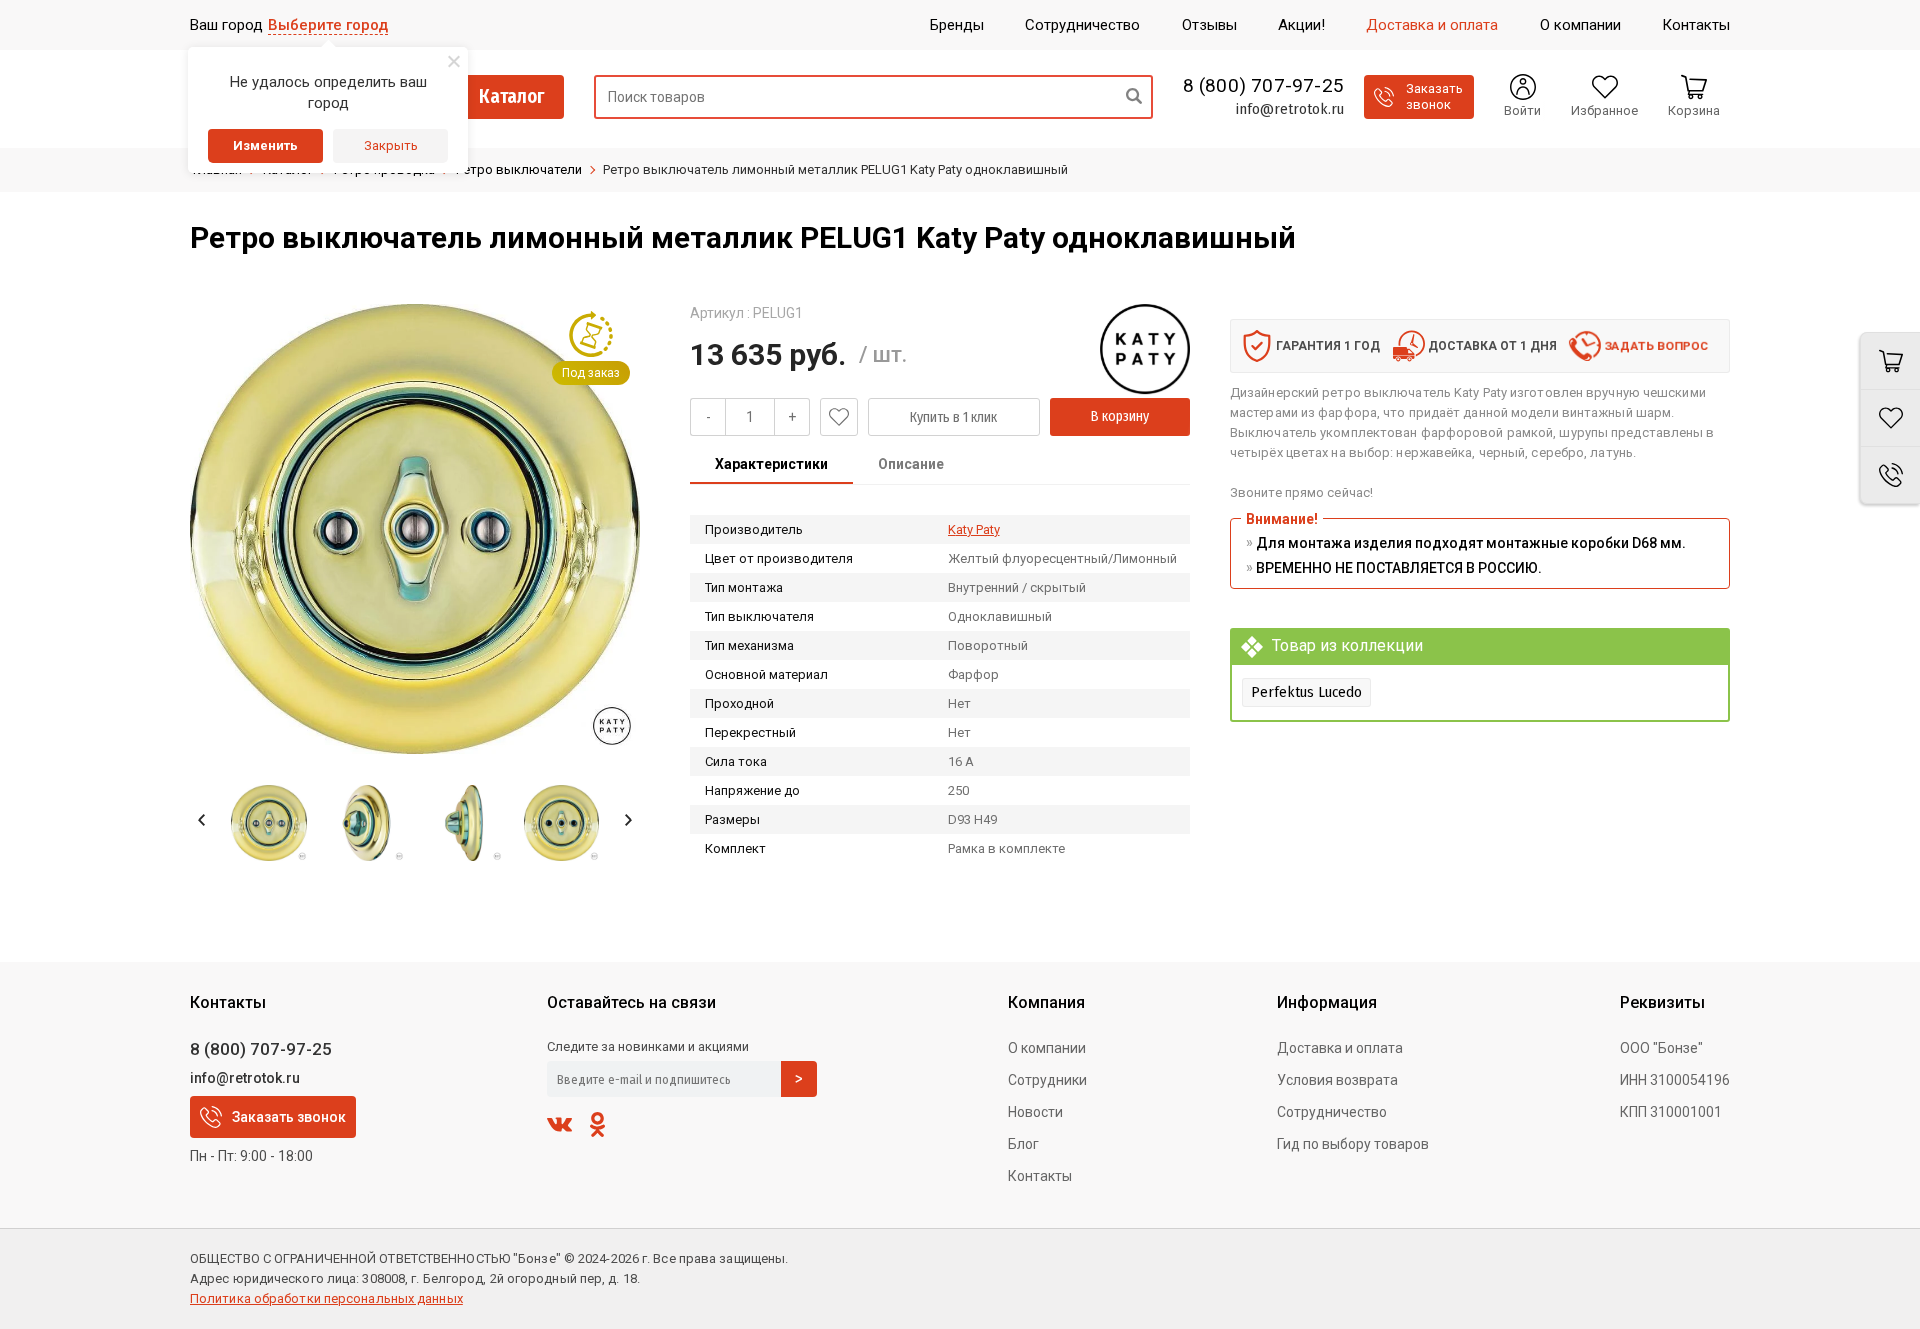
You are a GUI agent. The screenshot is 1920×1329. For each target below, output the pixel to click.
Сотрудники (1047, 1080)
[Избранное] (1890, 418)
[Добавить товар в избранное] (839, 417)
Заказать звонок (289, 1117)
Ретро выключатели (519, 169)
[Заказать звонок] (1890, 475)
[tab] (771, 466)
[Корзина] (1890, 361)
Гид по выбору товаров (1353, 1144)
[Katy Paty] (1145, 349)
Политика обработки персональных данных (326, 1298)
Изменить (265, 145)
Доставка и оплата (1340, 1048)
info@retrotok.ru (1289, 109)
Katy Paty (974, 529)
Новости (1035, 1112)
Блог (1023, 1144)
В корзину (1120, 416)
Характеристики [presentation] (771, 464)
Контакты (1040, 1176)
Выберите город (328, 25)
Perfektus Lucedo (1306, 692)
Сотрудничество (1332, 1112)
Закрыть (391, 145)
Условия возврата (1337, 1080)
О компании (1047, 1048)
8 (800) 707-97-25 (1263, 86)
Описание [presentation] (911, 464)
